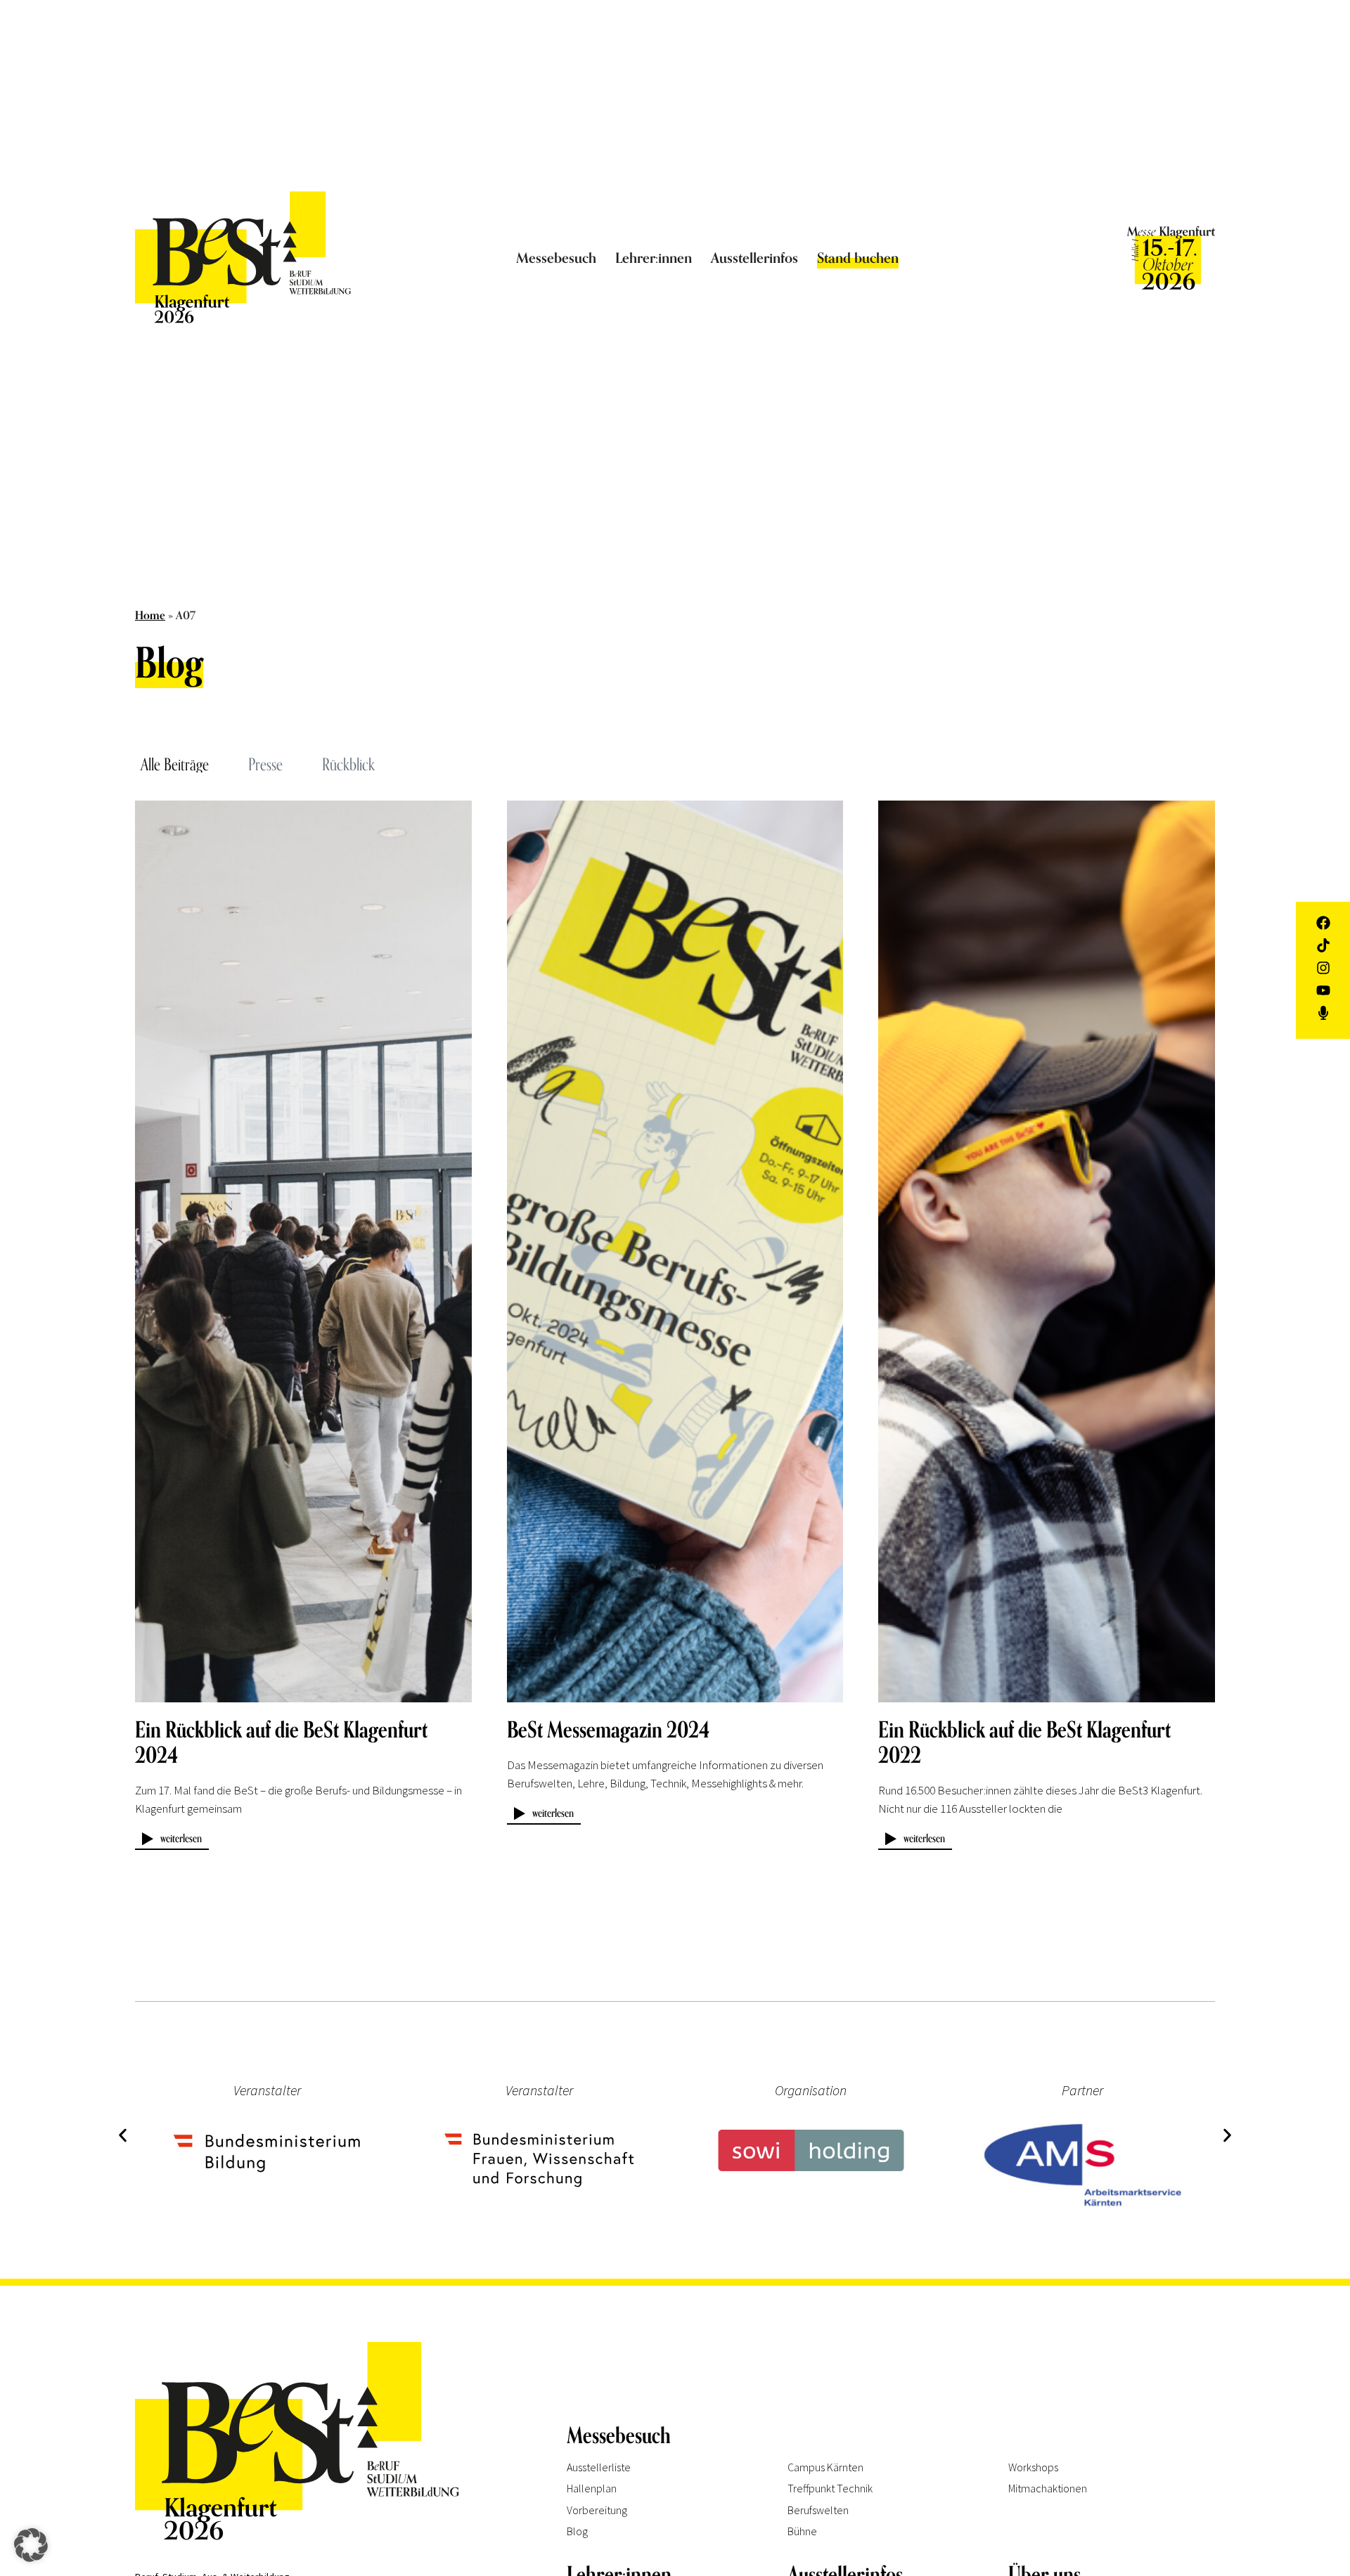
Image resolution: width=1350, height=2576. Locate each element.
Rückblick (348, 764)
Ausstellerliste (599, 2467)
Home (150, 616)
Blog (577, 2531)
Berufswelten (818, 2510)
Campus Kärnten (825, 2467)
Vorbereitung (597, 2510)
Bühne (802, 2531)
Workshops (1033, 2467)
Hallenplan (592, 2488)
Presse (265, 764)
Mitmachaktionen (1048, 2488)
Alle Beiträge (175, 764)
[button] (123, 2135)
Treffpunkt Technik (830, 2488)
